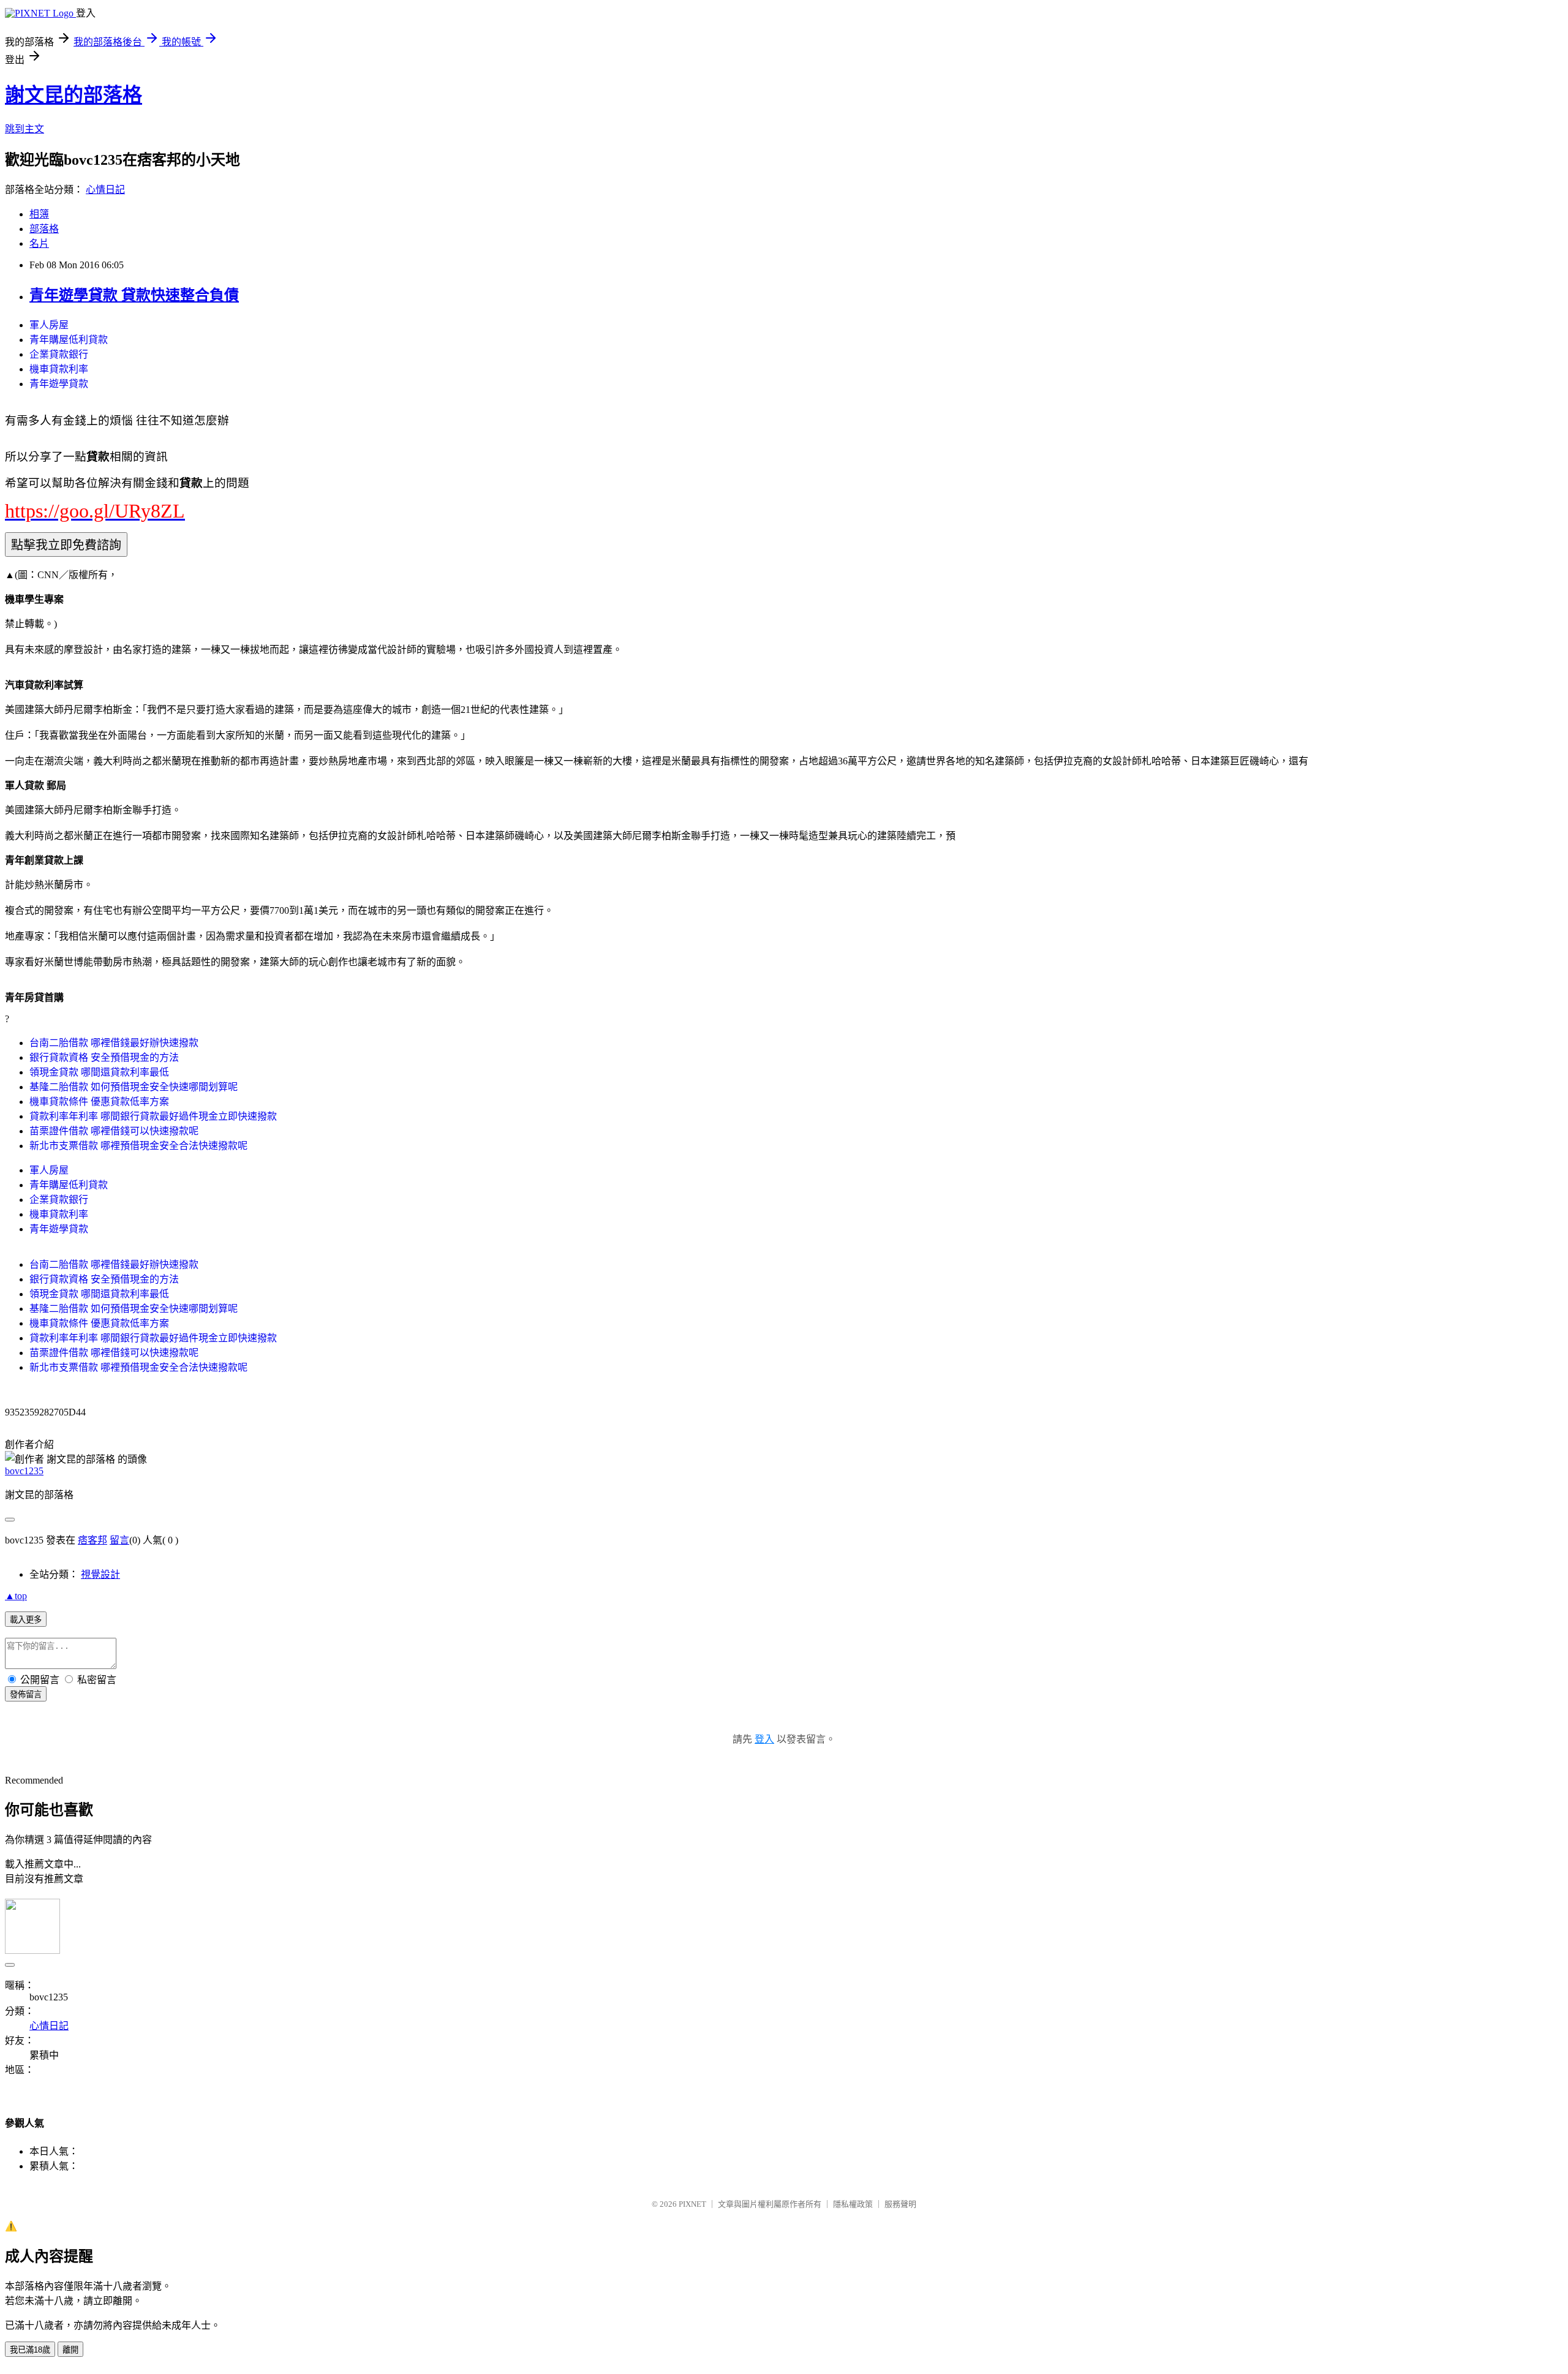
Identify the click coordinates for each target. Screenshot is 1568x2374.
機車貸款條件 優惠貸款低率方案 (99, 1102)
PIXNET (692, 2204)
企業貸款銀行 (59, 354)
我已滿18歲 (30, 2350)
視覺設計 (100, 1574)
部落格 (44, 229)
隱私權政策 (853, 2204)
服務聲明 (900, 2204)
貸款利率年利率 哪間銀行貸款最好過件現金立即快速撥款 (153, 1116)
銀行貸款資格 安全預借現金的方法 (104, 1057)
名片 (39, 243)
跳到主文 (24, 129)
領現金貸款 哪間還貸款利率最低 (99, 1072)
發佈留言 (26, 1694)
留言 (119, 1540)
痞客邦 (92, 1540)
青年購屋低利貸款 (69, 340)
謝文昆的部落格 (73, 95)
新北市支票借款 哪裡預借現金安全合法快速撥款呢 (138, 1146)
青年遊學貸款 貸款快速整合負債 (134, 295)
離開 (70, 2350)
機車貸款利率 (59, 369)
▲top (16, 1596)
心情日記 (105, 190)
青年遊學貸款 (59, 384)
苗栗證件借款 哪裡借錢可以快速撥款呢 (114, 1131)
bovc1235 (24, 1471)
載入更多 (26, 1620)
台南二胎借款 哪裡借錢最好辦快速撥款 (114, 1043)
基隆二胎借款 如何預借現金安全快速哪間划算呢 (134, 1087)
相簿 (39, 214)
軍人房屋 (49, 325)
